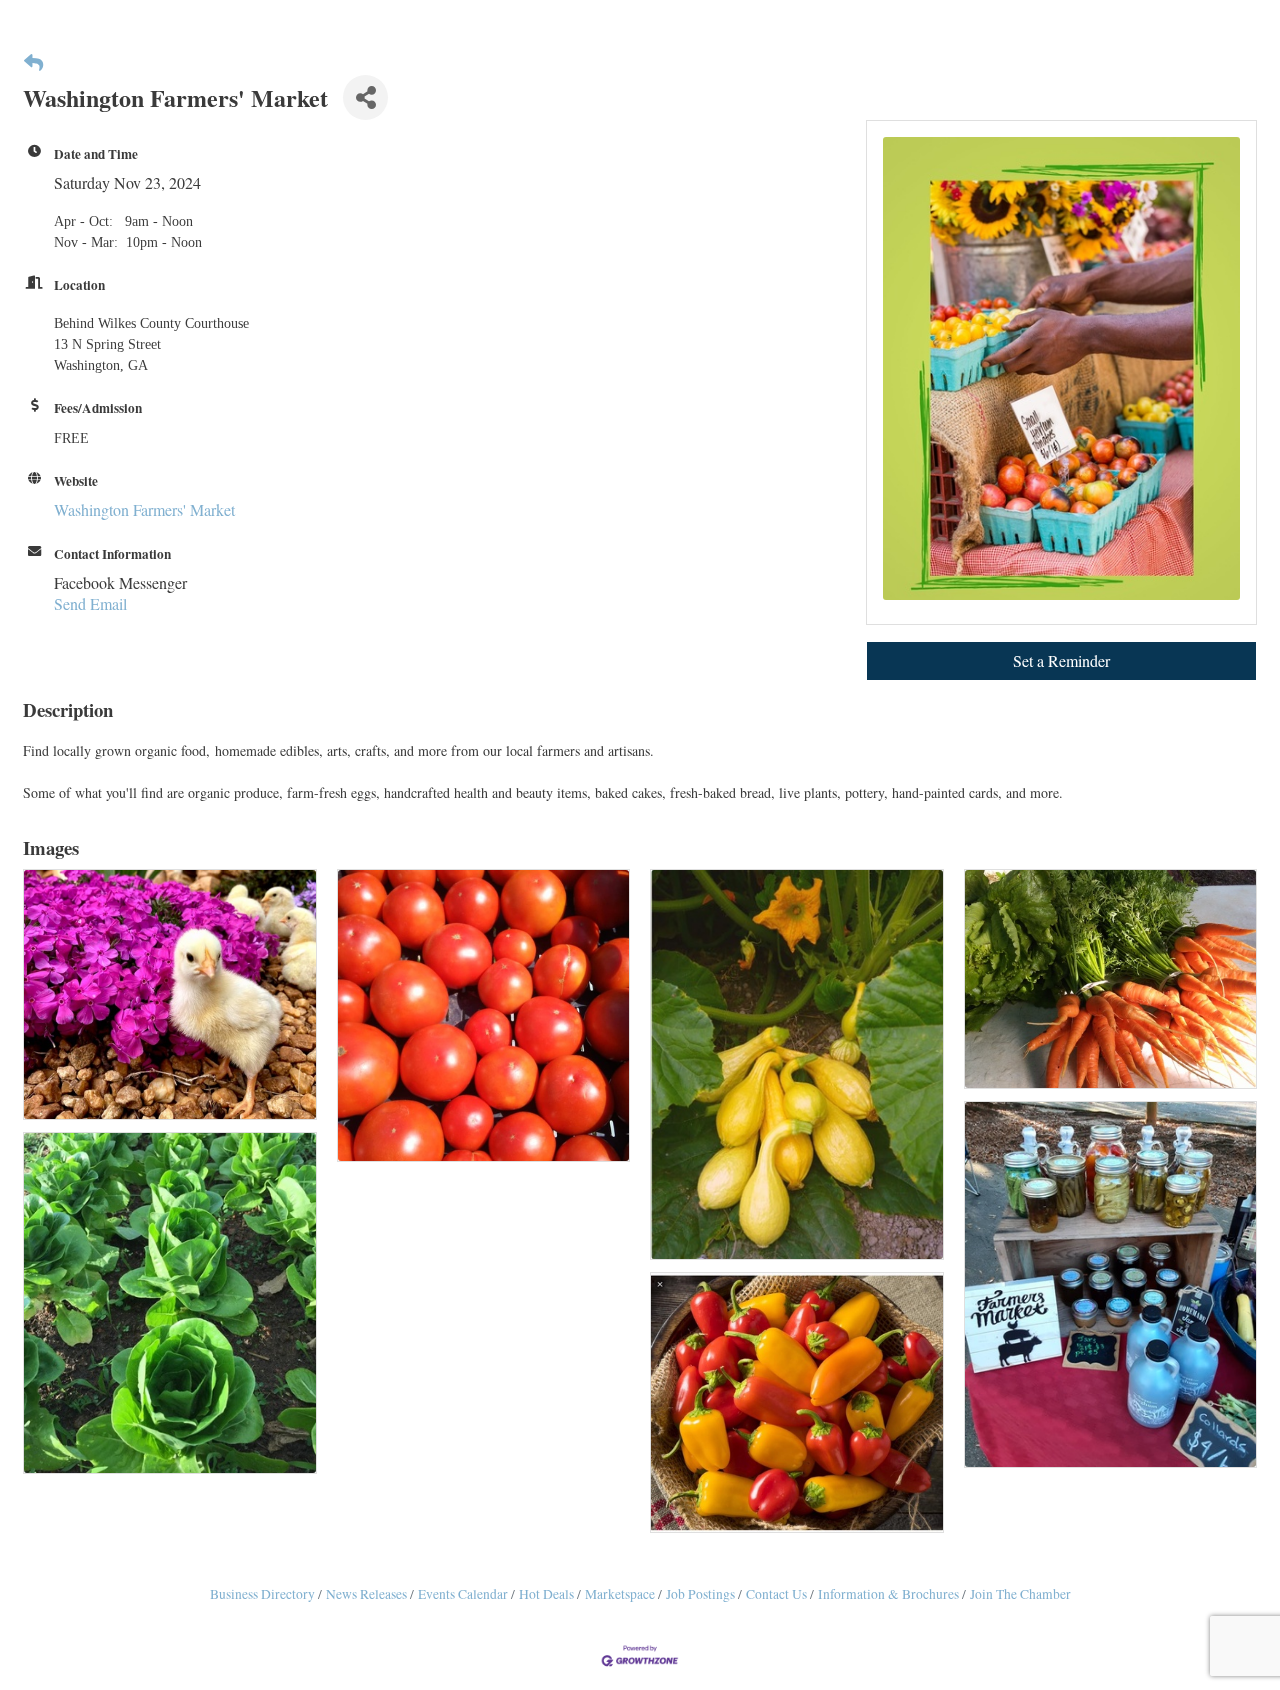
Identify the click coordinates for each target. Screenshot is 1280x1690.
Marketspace (620, 1594)
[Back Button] (33, 62)
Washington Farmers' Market (144, 509)
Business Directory (262, 1594)
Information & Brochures (888, 1594)
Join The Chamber (1020, 1594)
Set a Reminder (1061, 660)
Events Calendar (463, 1594)
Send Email (90, 603)
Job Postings (700, 1594)
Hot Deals (546, 1594)
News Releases (366, 1594)
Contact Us (776, 1594)
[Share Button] (365, 97)
